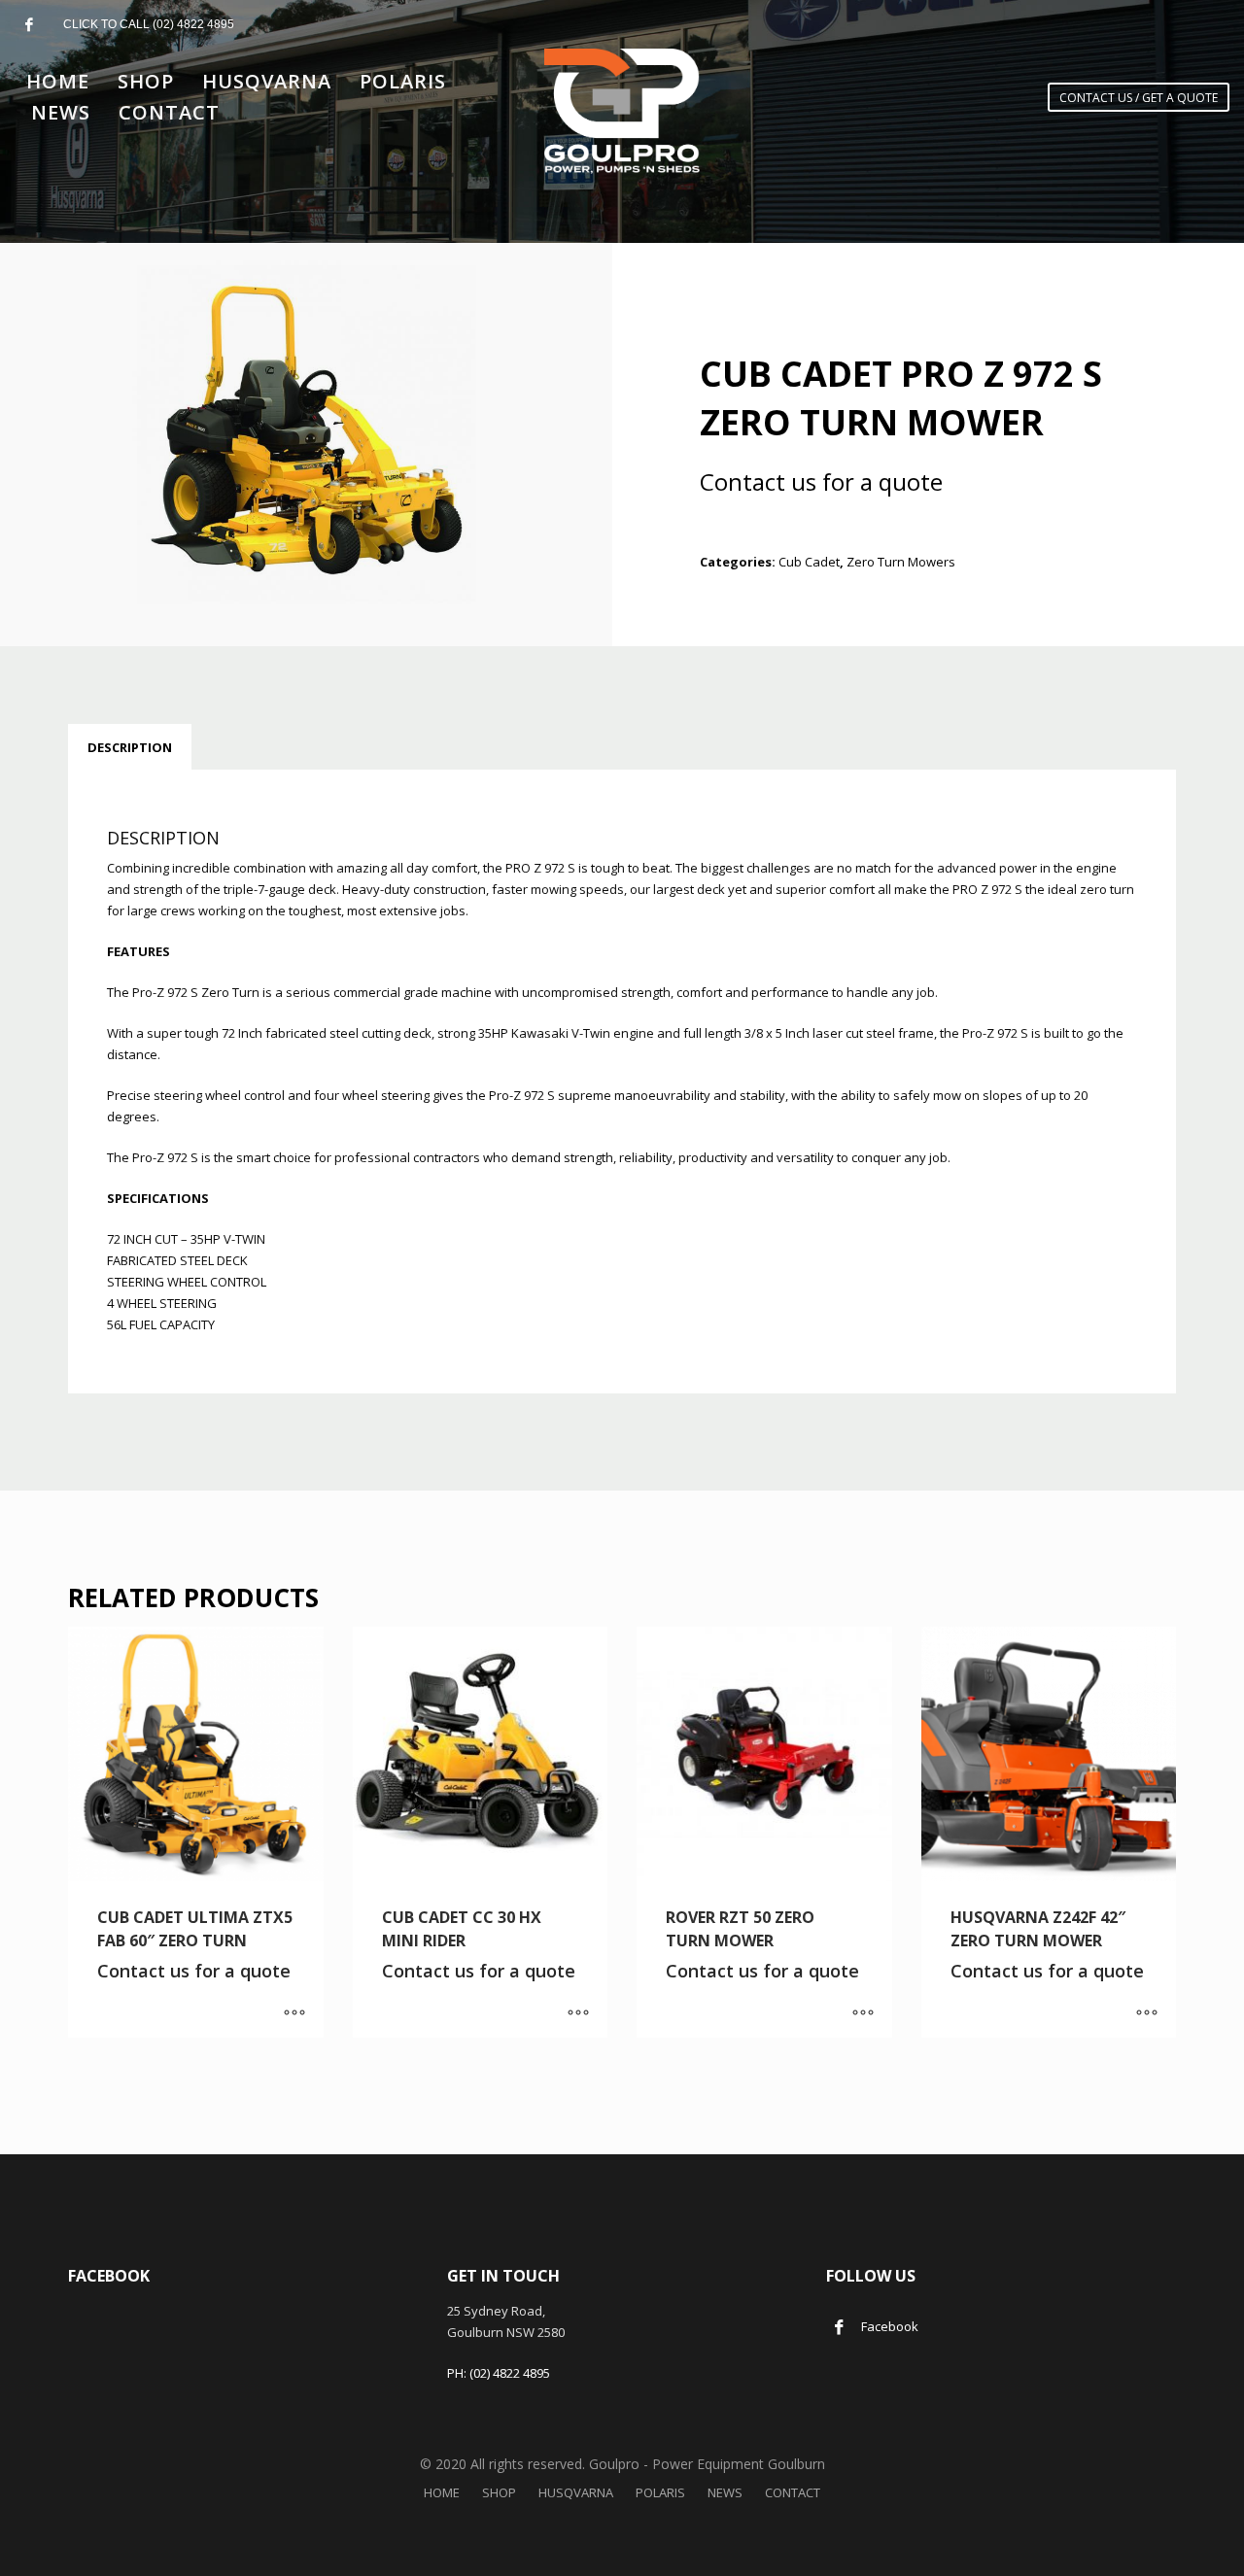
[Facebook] (29, 24)
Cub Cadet (809, 562)
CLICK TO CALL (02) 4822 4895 (149, 24)
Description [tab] (130, 747)
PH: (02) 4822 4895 (499, 2373)
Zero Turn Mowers (901, 562)
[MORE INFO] (294, 2013)
